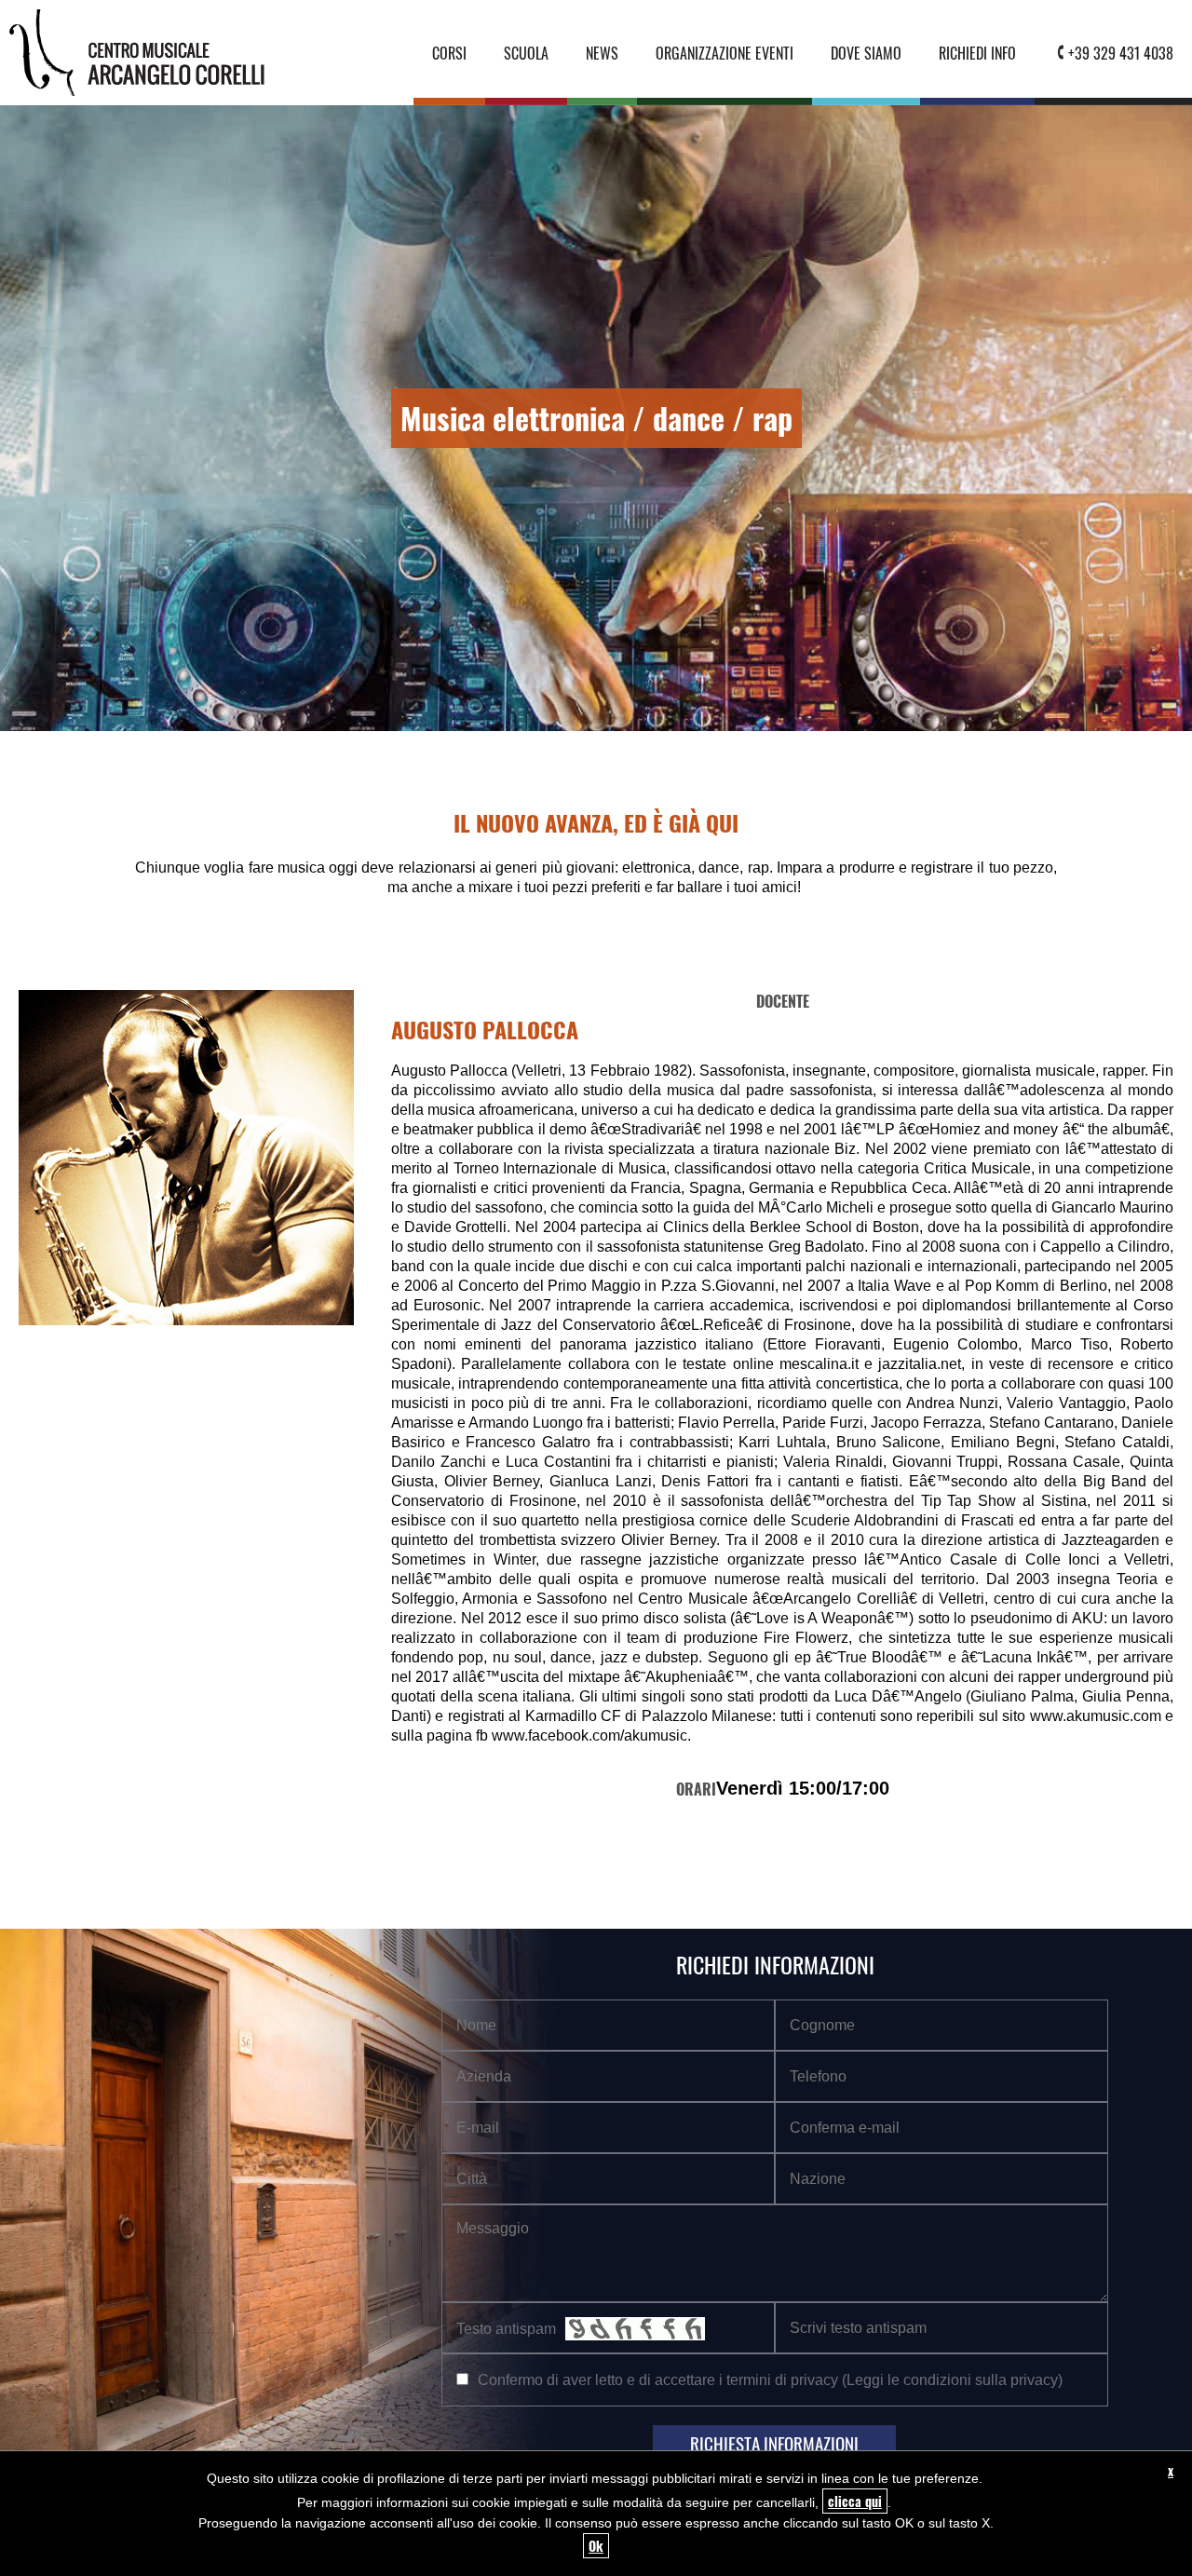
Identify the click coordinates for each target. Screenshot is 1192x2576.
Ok (596, 2546)
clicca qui (855, 2501)
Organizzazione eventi (725, 53)
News (602, 53)
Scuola (526, 53)
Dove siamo (866, 53)
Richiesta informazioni (774, 2443)
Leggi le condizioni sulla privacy (952, 2379)
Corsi (449, 53)
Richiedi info (977, 53)
